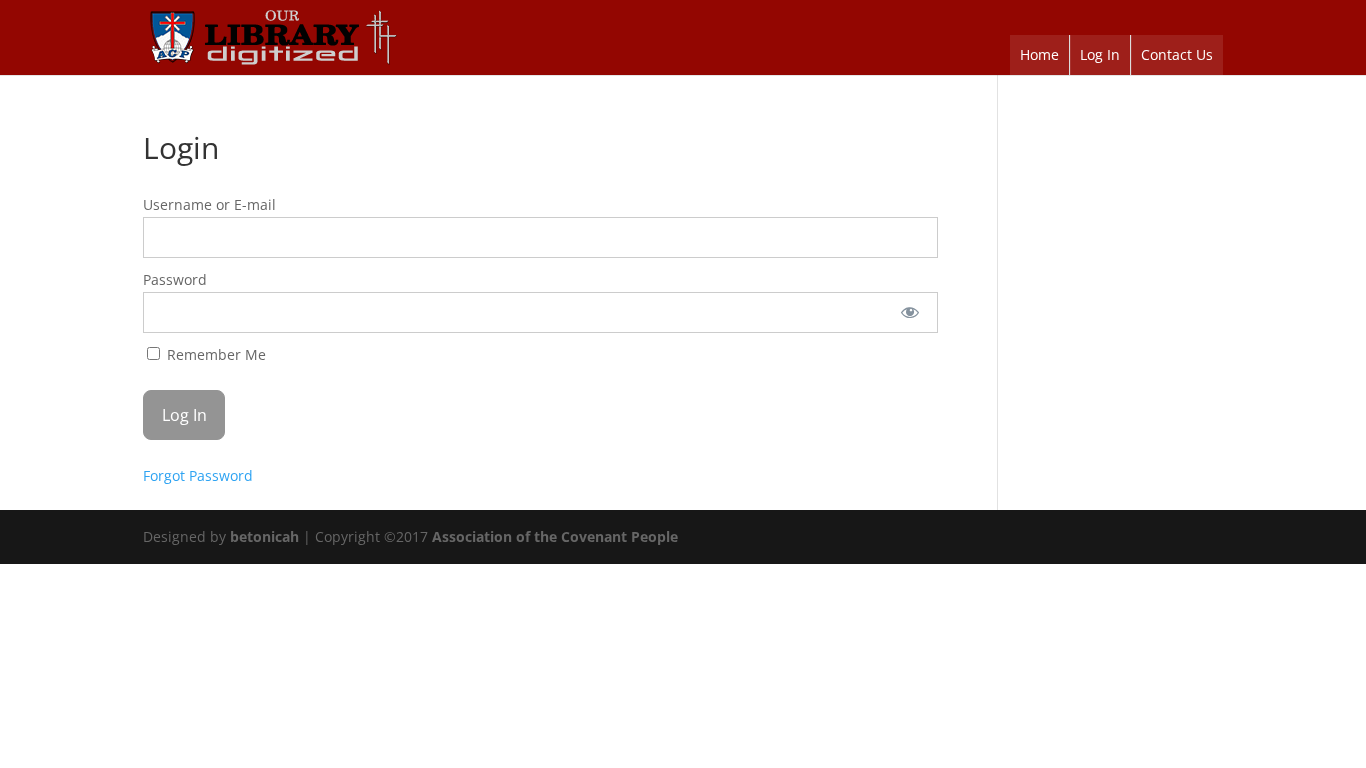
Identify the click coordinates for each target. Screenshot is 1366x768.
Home (1039, 54)
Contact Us (1177, 54)
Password (175, 279)
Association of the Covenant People (555, 536)
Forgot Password (198, 475)
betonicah (264, 536)
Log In (1100, 54)
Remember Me (214, 354)
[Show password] (909, 312)
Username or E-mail (209, 204)
